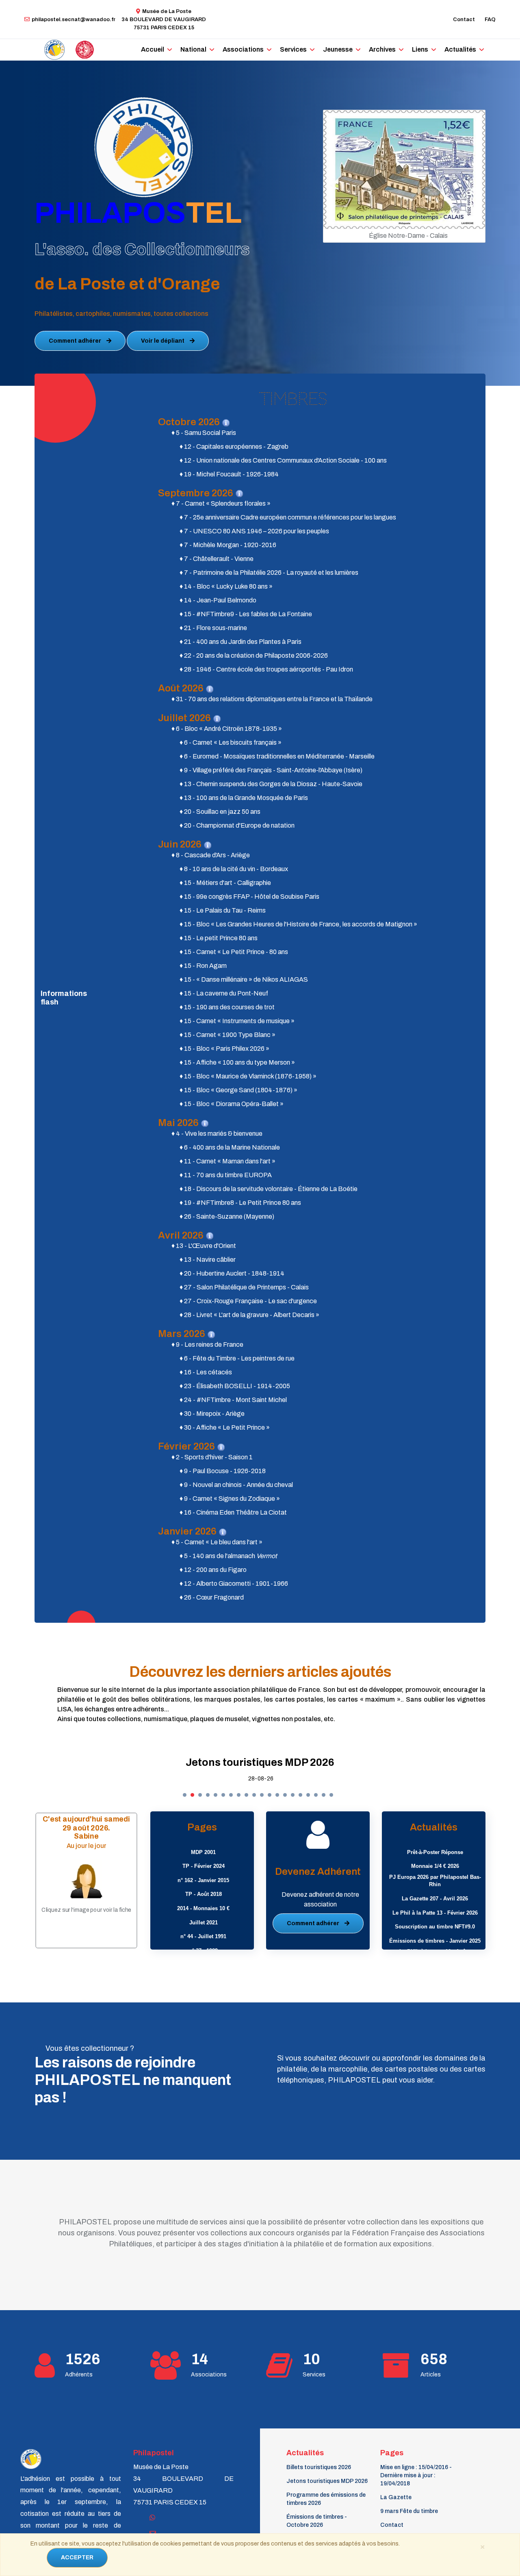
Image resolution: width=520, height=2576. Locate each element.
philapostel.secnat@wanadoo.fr (74, 20)
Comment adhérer (76, 341)
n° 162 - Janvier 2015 (203, 1880)
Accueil (153, 49)
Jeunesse (338, 49)
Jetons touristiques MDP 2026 (327, 2481)
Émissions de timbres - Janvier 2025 (435, 1941)
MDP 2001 (203, 1852)
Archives (382, 49)
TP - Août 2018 (204, 1894)
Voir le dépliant (163, 341)
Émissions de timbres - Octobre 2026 (317, 2521)
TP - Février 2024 (204, 1866)
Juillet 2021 (204, 1923)
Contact (464, 20)
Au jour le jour (87, 1846)
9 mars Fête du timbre (409, 2511)
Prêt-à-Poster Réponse (435, 1852)
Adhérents (79, 2375)
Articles (431, 2375)
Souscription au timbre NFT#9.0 (435, 1927)
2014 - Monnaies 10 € (203, 1908)
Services (293, 49)
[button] (185, 1795)
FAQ (490, 20)
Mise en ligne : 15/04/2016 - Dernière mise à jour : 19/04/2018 (416, 2475)
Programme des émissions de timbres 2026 (260, 1762)
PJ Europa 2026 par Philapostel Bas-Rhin (435, 1881)
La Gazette (396, 2497)
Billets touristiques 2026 (319, 2467)
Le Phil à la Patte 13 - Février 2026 (435, 1913)
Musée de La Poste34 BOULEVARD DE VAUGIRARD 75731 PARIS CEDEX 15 (164, 20)
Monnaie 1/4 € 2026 (435, 1866)
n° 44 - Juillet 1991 (203, 1936)
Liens (420, 49)
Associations (243, 49)
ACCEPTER (77, 2558)
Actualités (460, 49)
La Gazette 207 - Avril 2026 (435, 1899)
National (193, 49)
